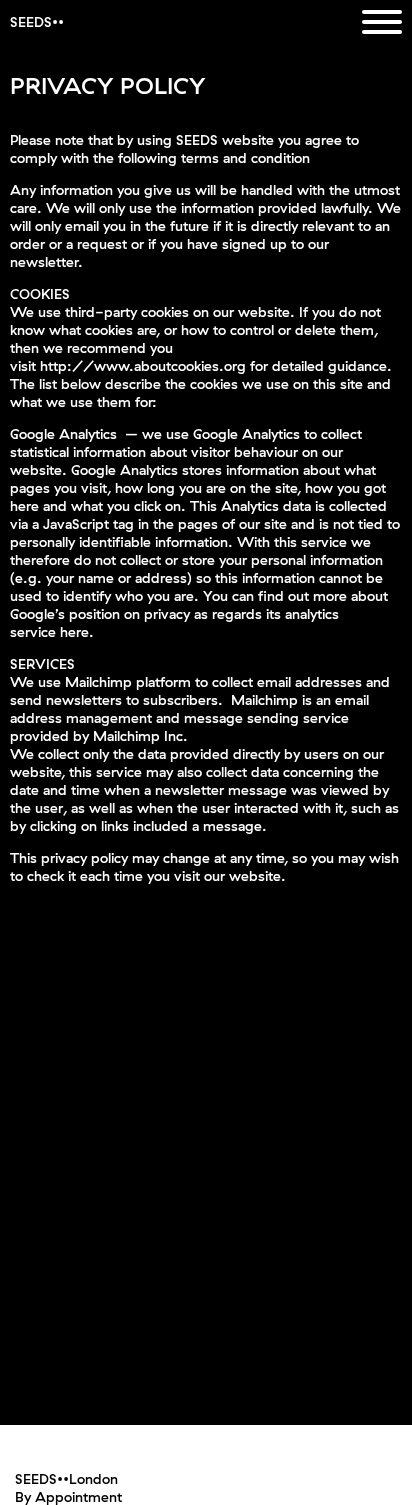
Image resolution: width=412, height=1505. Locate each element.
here (74, 632)
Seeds (31, 22)
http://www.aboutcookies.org (143, 366)
